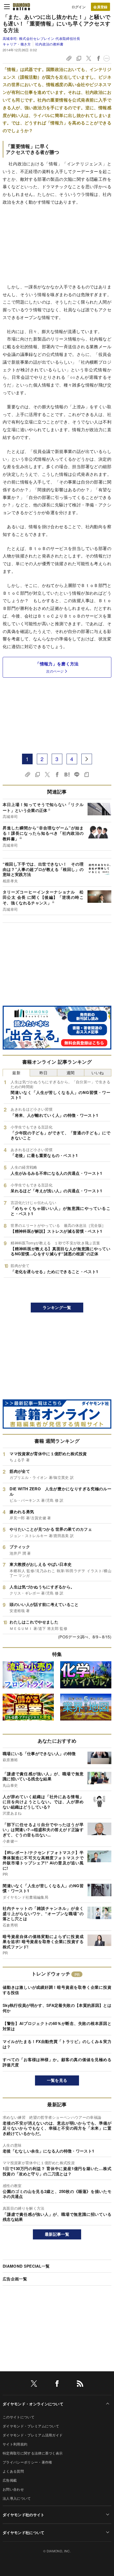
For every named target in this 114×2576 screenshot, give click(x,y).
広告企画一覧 (15, 2279)
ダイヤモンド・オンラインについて (33, 2404)
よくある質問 (13, 2471)
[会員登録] (100, 7)
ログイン (79, 7)
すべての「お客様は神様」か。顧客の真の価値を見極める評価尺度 (57, 2062)
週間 (71, 1073)
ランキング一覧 (57, 1307)
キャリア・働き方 (17, 44)
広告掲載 (10, 2480)
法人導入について (17, 2498)
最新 (16, 1073)
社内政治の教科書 (49, 44)
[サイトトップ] (21, 7)
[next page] (87, 759)
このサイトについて (19, 2417)
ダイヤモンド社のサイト (24, 2515)
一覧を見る (57, 2080)
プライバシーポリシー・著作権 (27, 2462)
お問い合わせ (13, 2489)
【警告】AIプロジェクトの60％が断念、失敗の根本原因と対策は (57, 2026)
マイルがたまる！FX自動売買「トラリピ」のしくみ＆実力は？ (57, 2044)
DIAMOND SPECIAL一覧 (26, 2266)
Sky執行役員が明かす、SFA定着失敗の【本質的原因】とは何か (57, 2008)
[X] (34, 2384)
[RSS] (80, 2384)
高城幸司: (41, 38)
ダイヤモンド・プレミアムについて (31, 2426)
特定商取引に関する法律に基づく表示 (33, 2453)
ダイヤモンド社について (24, 2532)
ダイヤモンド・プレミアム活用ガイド (33, 2435)
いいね (98, 1073)
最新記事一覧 (57, 2234)
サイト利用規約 (15, 2444)
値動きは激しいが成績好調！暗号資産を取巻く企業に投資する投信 (57, 1990)
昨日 (44, 1073)
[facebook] (57, 2384)
